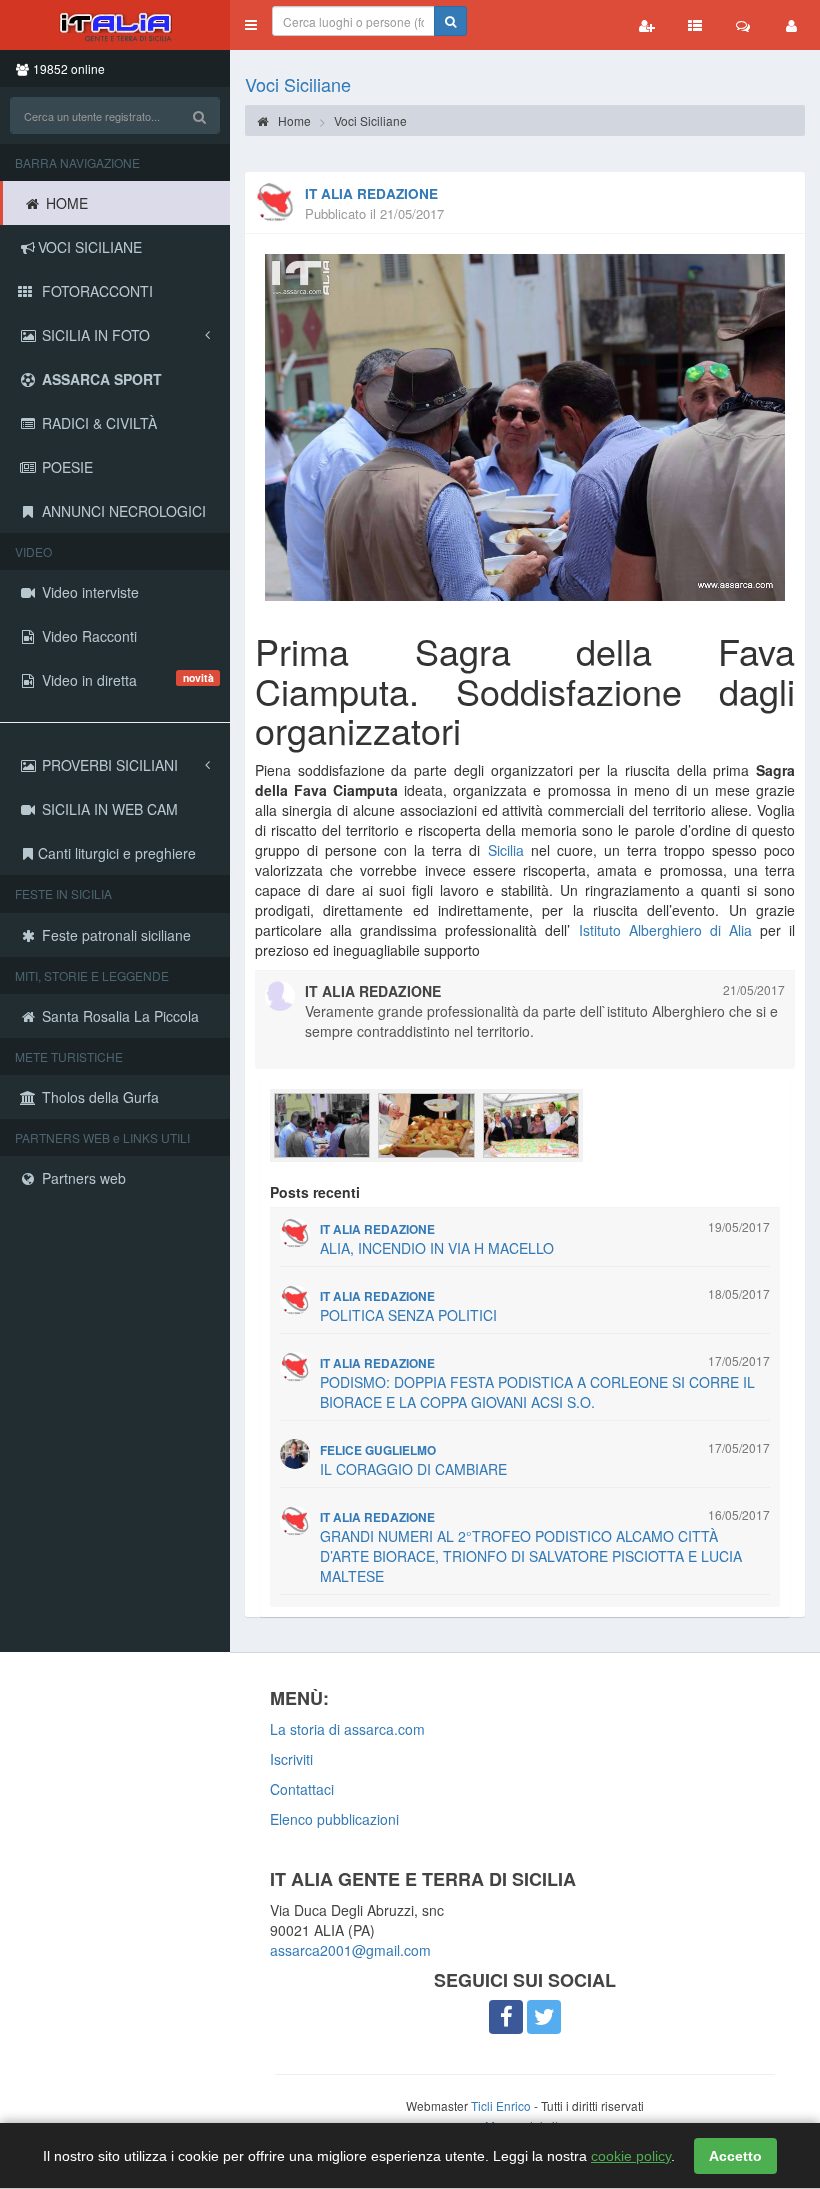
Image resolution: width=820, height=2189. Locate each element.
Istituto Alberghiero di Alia (665, 930)
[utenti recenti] (647, 25)
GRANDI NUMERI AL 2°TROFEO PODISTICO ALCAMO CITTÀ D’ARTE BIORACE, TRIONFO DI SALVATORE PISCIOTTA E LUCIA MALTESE (531, 1556)
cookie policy (631, 2156)
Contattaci (302, 1789)
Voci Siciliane (298, 84)
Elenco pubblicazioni (334, 1819)
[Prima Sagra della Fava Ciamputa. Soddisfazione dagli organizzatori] (525, 427)
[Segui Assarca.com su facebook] (506, 2017)
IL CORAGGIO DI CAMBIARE (413, 1469)
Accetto (735, 2156)
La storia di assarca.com (347, 1729)
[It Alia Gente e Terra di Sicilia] (115, 25)
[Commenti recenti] (743, 25)
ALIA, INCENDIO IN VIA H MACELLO (437, 1248)
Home (293, 120)
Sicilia (506, 850)
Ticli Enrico (501, 2105)
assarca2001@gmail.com (350, 1950)
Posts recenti (315, 1192)
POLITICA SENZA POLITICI (408, 1315)
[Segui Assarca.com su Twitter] (544, 2017)
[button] (251, 25)
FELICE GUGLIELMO (378, 1450)
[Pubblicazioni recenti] (695, 25)
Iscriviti (291, 1759)
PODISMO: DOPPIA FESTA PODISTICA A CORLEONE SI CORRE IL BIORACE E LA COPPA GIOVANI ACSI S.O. (537, 1392)
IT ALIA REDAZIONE (371, 193)
